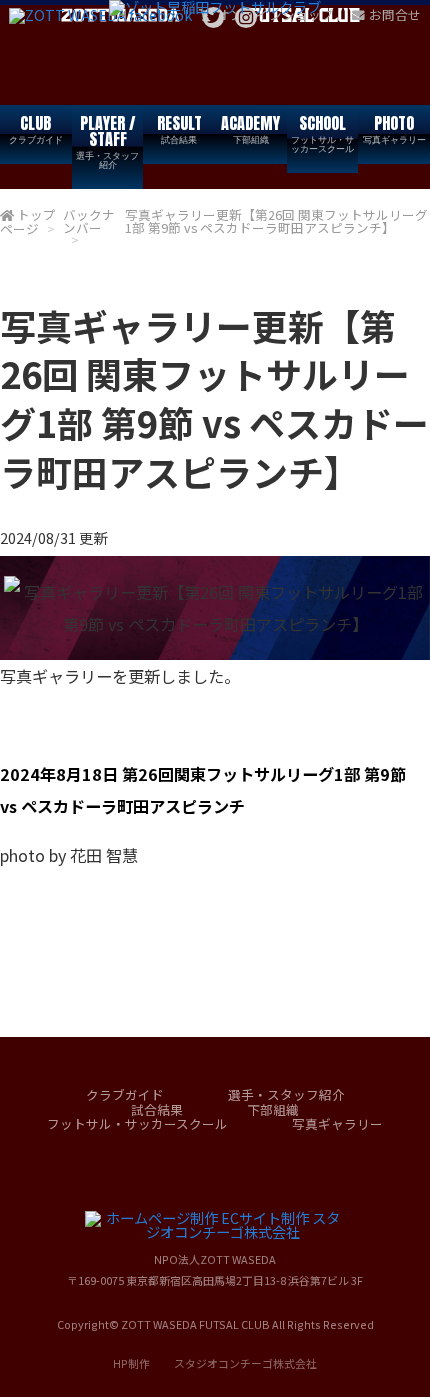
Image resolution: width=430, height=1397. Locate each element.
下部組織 (273, 1109)
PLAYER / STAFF (107, 141)
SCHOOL (322, 133)
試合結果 (157, 1109)
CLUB (36, 128)
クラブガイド (125, 1094)
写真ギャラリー (337, 1123)
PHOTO (394, 128)
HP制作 (215, 1363)
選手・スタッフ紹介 (286, 1094)
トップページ (28, 221)
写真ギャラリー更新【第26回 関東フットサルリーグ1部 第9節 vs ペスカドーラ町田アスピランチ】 (276, 221)
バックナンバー (89, 221)
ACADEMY (250, 128)
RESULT (179, 128)
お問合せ (395, 14)
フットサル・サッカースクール (137, 1123)
